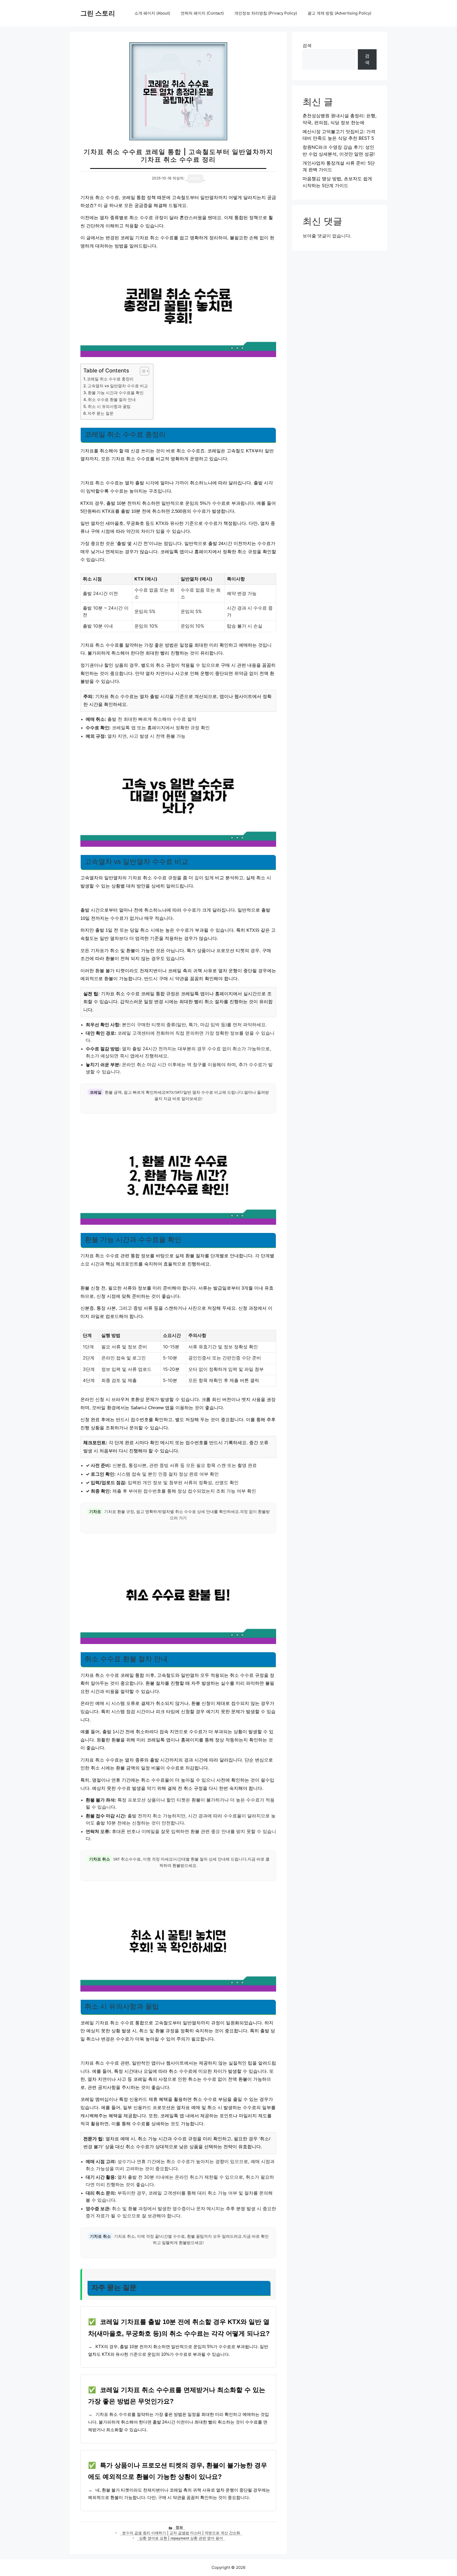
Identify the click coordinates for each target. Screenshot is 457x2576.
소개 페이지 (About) (152, 13)
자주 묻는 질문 (100, 413)
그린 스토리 (98, 13)
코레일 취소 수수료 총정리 (110, 379)
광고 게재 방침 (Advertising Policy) (339, 13)
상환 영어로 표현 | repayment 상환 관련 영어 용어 (181, 2538)
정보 (179, 2527)
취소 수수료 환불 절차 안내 (112, 400)
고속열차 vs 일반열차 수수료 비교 (118, 386)
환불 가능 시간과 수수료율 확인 (116, 393)
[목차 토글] (142, 371)
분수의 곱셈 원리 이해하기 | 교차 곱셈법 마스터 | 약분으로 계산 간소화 (181, 2533)
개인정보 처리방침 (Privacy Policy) (266, 13)
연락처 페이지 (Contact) (202, 13)
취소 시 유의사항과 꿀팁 (109, 406)
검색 (307, 46)
